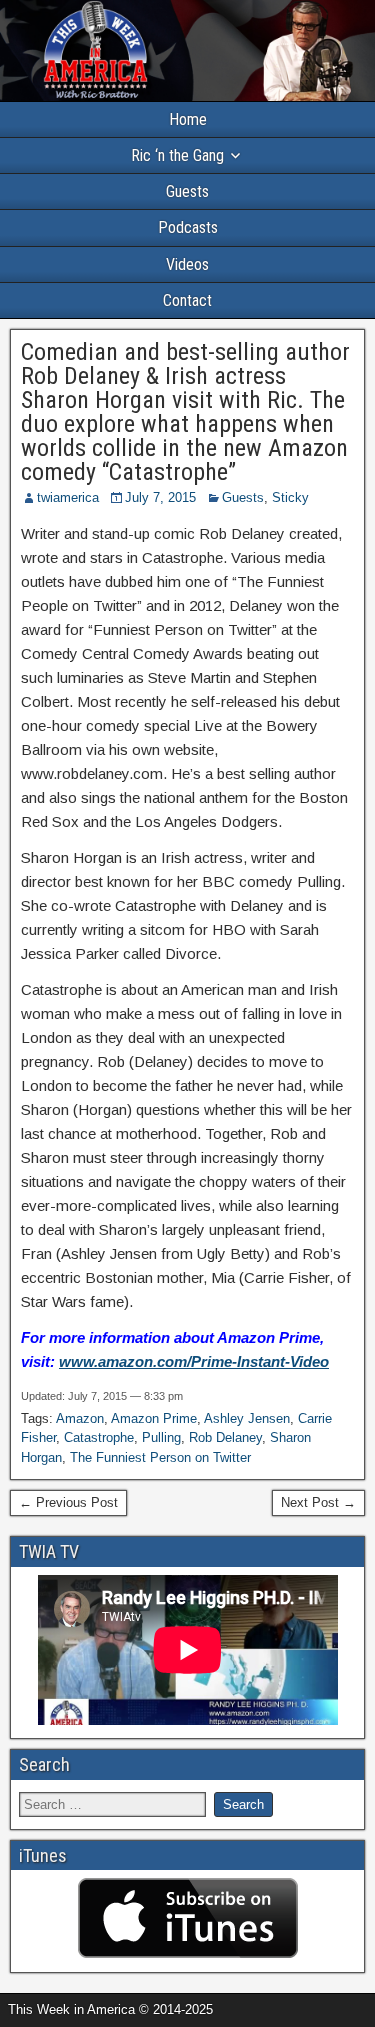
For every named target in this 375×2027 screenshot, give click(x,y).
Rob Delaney (225, 1437)
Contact (187, 300)
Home (188, 119)
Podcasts (188, 227)
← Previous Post (68, 1502)
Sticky (290, 497)
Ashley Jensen (247, 1418)
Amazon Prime (154, 1418)
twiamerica (68, 497)
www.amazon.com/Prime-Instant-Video (194, 1361)
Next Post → (318, 1502)
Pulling (161, 1437)
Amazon (80, 1418)
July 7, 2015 (160, 497)
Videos (187, 264)
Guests (187, 191)
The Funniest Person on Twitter (160, 1457)
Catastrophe (99, 1437)
